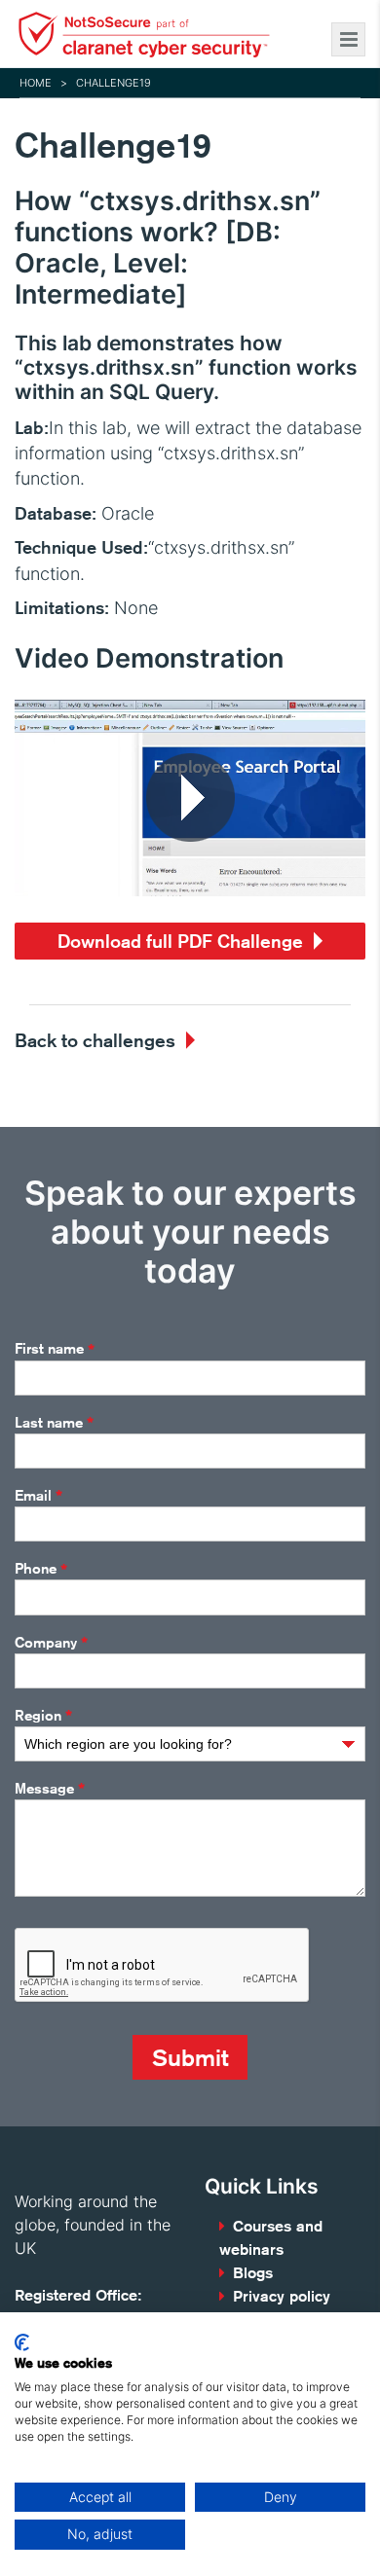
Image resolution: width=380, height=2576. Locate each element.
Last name (54, 1423)
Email (38, 1496)
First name (55, 1349)
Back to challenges (95, 1040)
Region (43, 1716)
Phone (41, 1569)
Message (50, 1789)
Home (36, 83)
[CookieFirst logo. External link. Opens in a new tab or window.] (22, 2342)
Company (51, 1643)
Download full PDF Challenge (180, 941)
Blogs (253, 2273)
